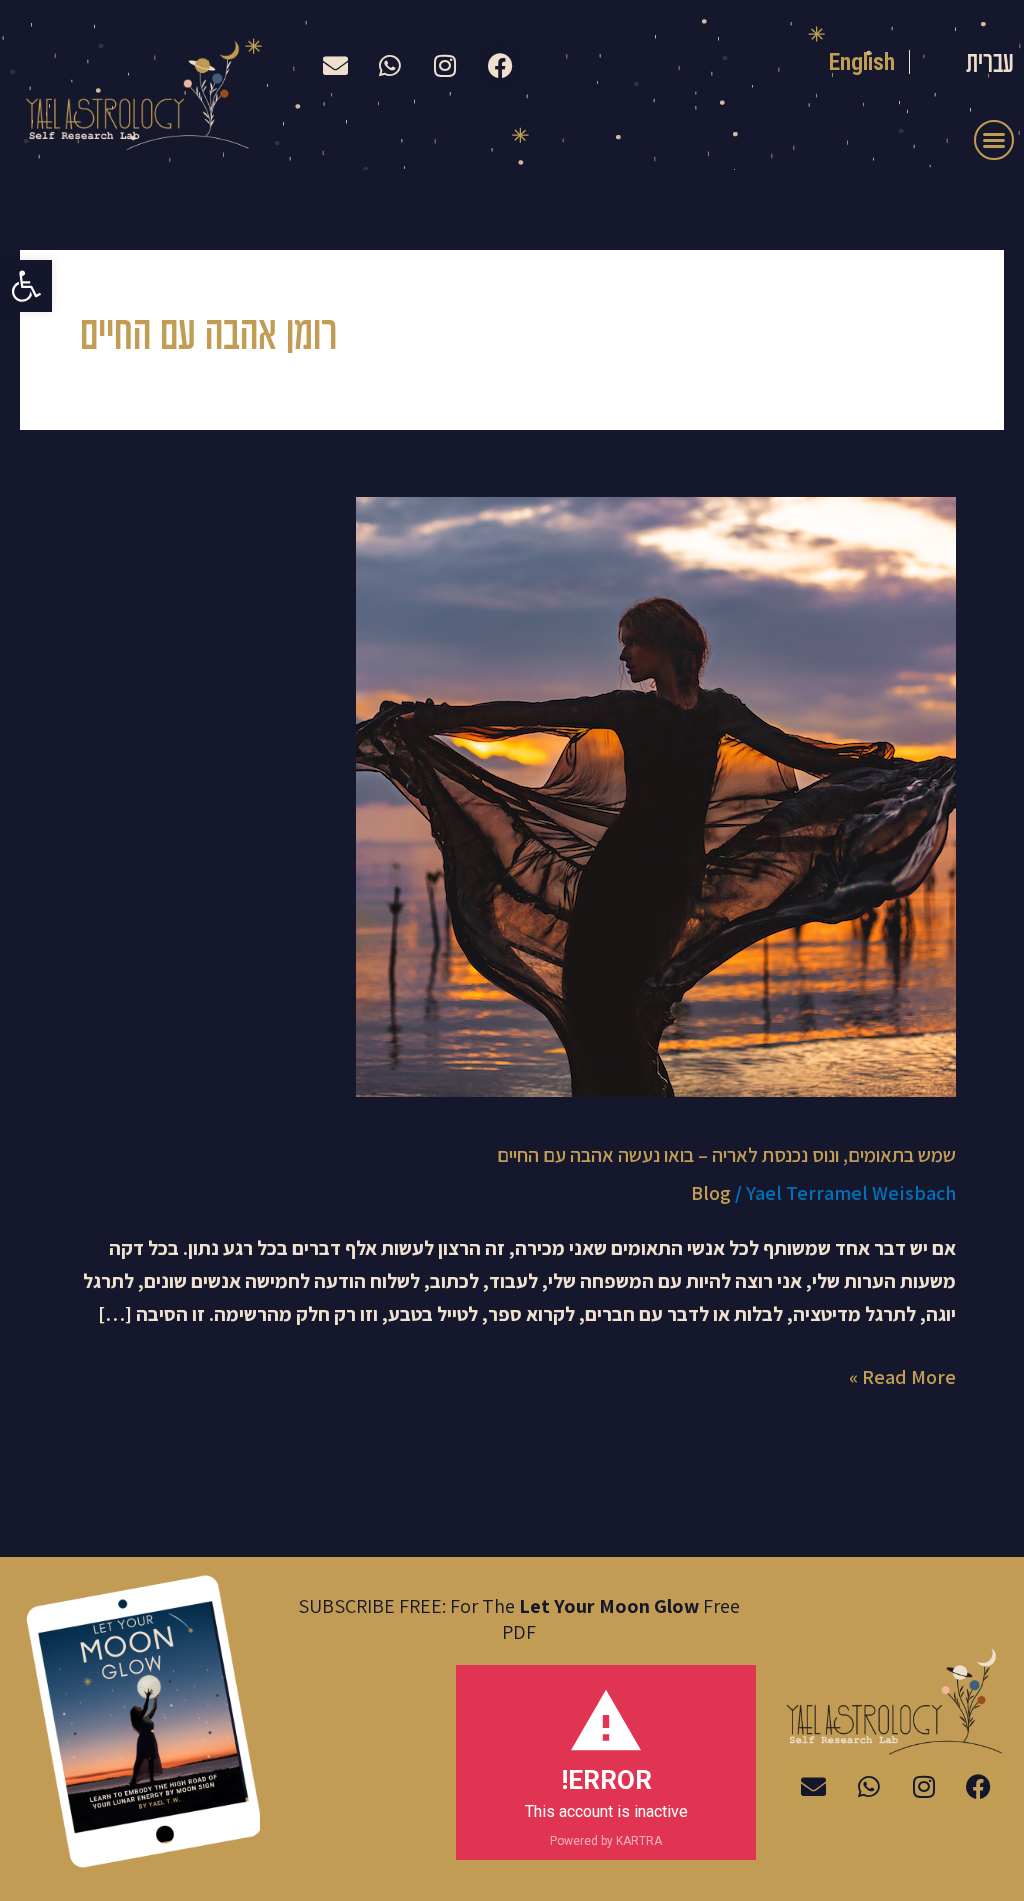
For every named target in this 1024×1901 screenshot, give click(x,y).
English (862, 62)
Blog (711, 1193)
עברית (990, 65)
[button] (26, 286)
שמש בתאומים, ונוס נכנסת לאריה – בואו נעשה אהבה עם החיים (726, 1155)
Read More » (902, 1375)
